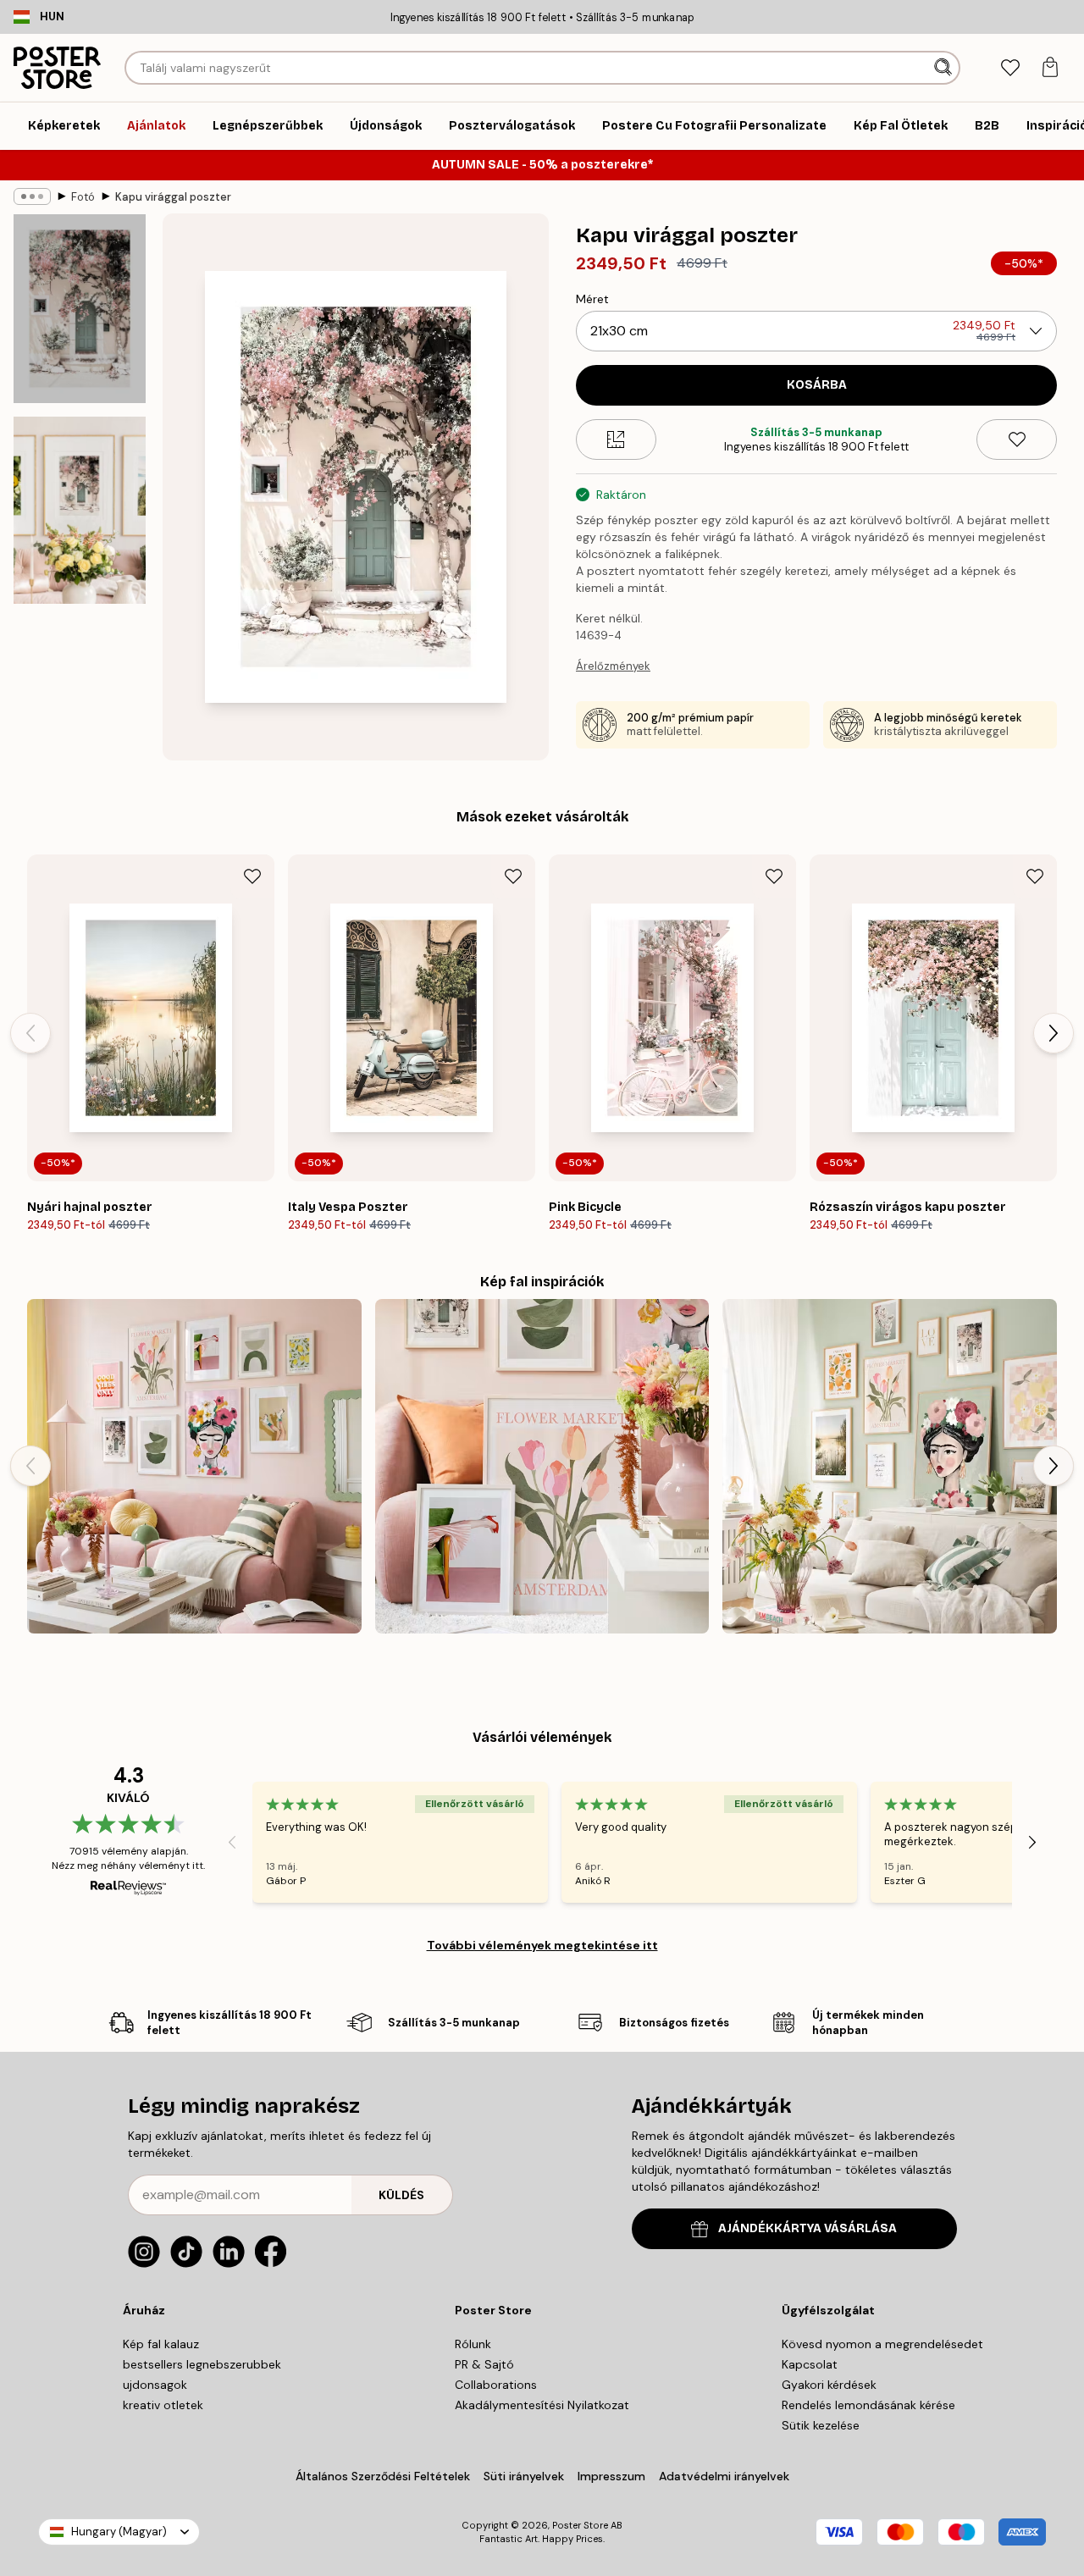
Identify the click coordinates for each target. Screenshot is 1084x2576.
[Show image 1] (80, 309)
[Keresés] (945, 68)
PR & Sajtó (484, 2364)
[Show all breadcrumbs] (32, 196)
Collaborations (496, 2385)
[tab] (1010, 68)
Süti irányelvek (524, 2476)
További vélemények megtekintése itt (542, 1945)
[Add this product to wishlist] (1017, 439)
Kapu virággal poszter (173, 197)
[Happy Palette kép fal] (194, 1466)
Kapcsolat (810, 2364)
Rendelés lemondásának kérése (868, 2405)
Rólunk (473, 2344)
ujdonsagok (155, 2385)
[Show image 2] (80, 510)
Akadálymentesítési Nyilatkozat (542, 2405)
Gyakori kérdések (829, 2385)
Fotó (83, 197)
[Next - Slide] (1054, 1033)
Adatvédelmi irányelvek (724, 2476)
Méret (592, 299)
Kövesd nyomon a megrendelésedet (882, 2344)
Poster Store (580, 2525)
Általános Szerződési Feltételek (383, 2476)
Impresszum (611, 2476)
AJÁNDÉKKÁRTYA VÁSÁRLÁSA (807, 2228)
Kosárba (817, 385)
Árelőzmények (613, 666)
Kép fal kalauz (161, 2344)
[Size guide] (616, 439)
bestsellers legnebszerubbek (202, 2364)
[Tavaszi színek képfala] (890, 1466)
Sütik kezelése (821, 2425)
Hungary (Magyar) (119, 2532)
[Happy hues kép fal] (542, 1466)
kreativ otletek (163, 2405)
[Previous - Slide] (30, 1033)
